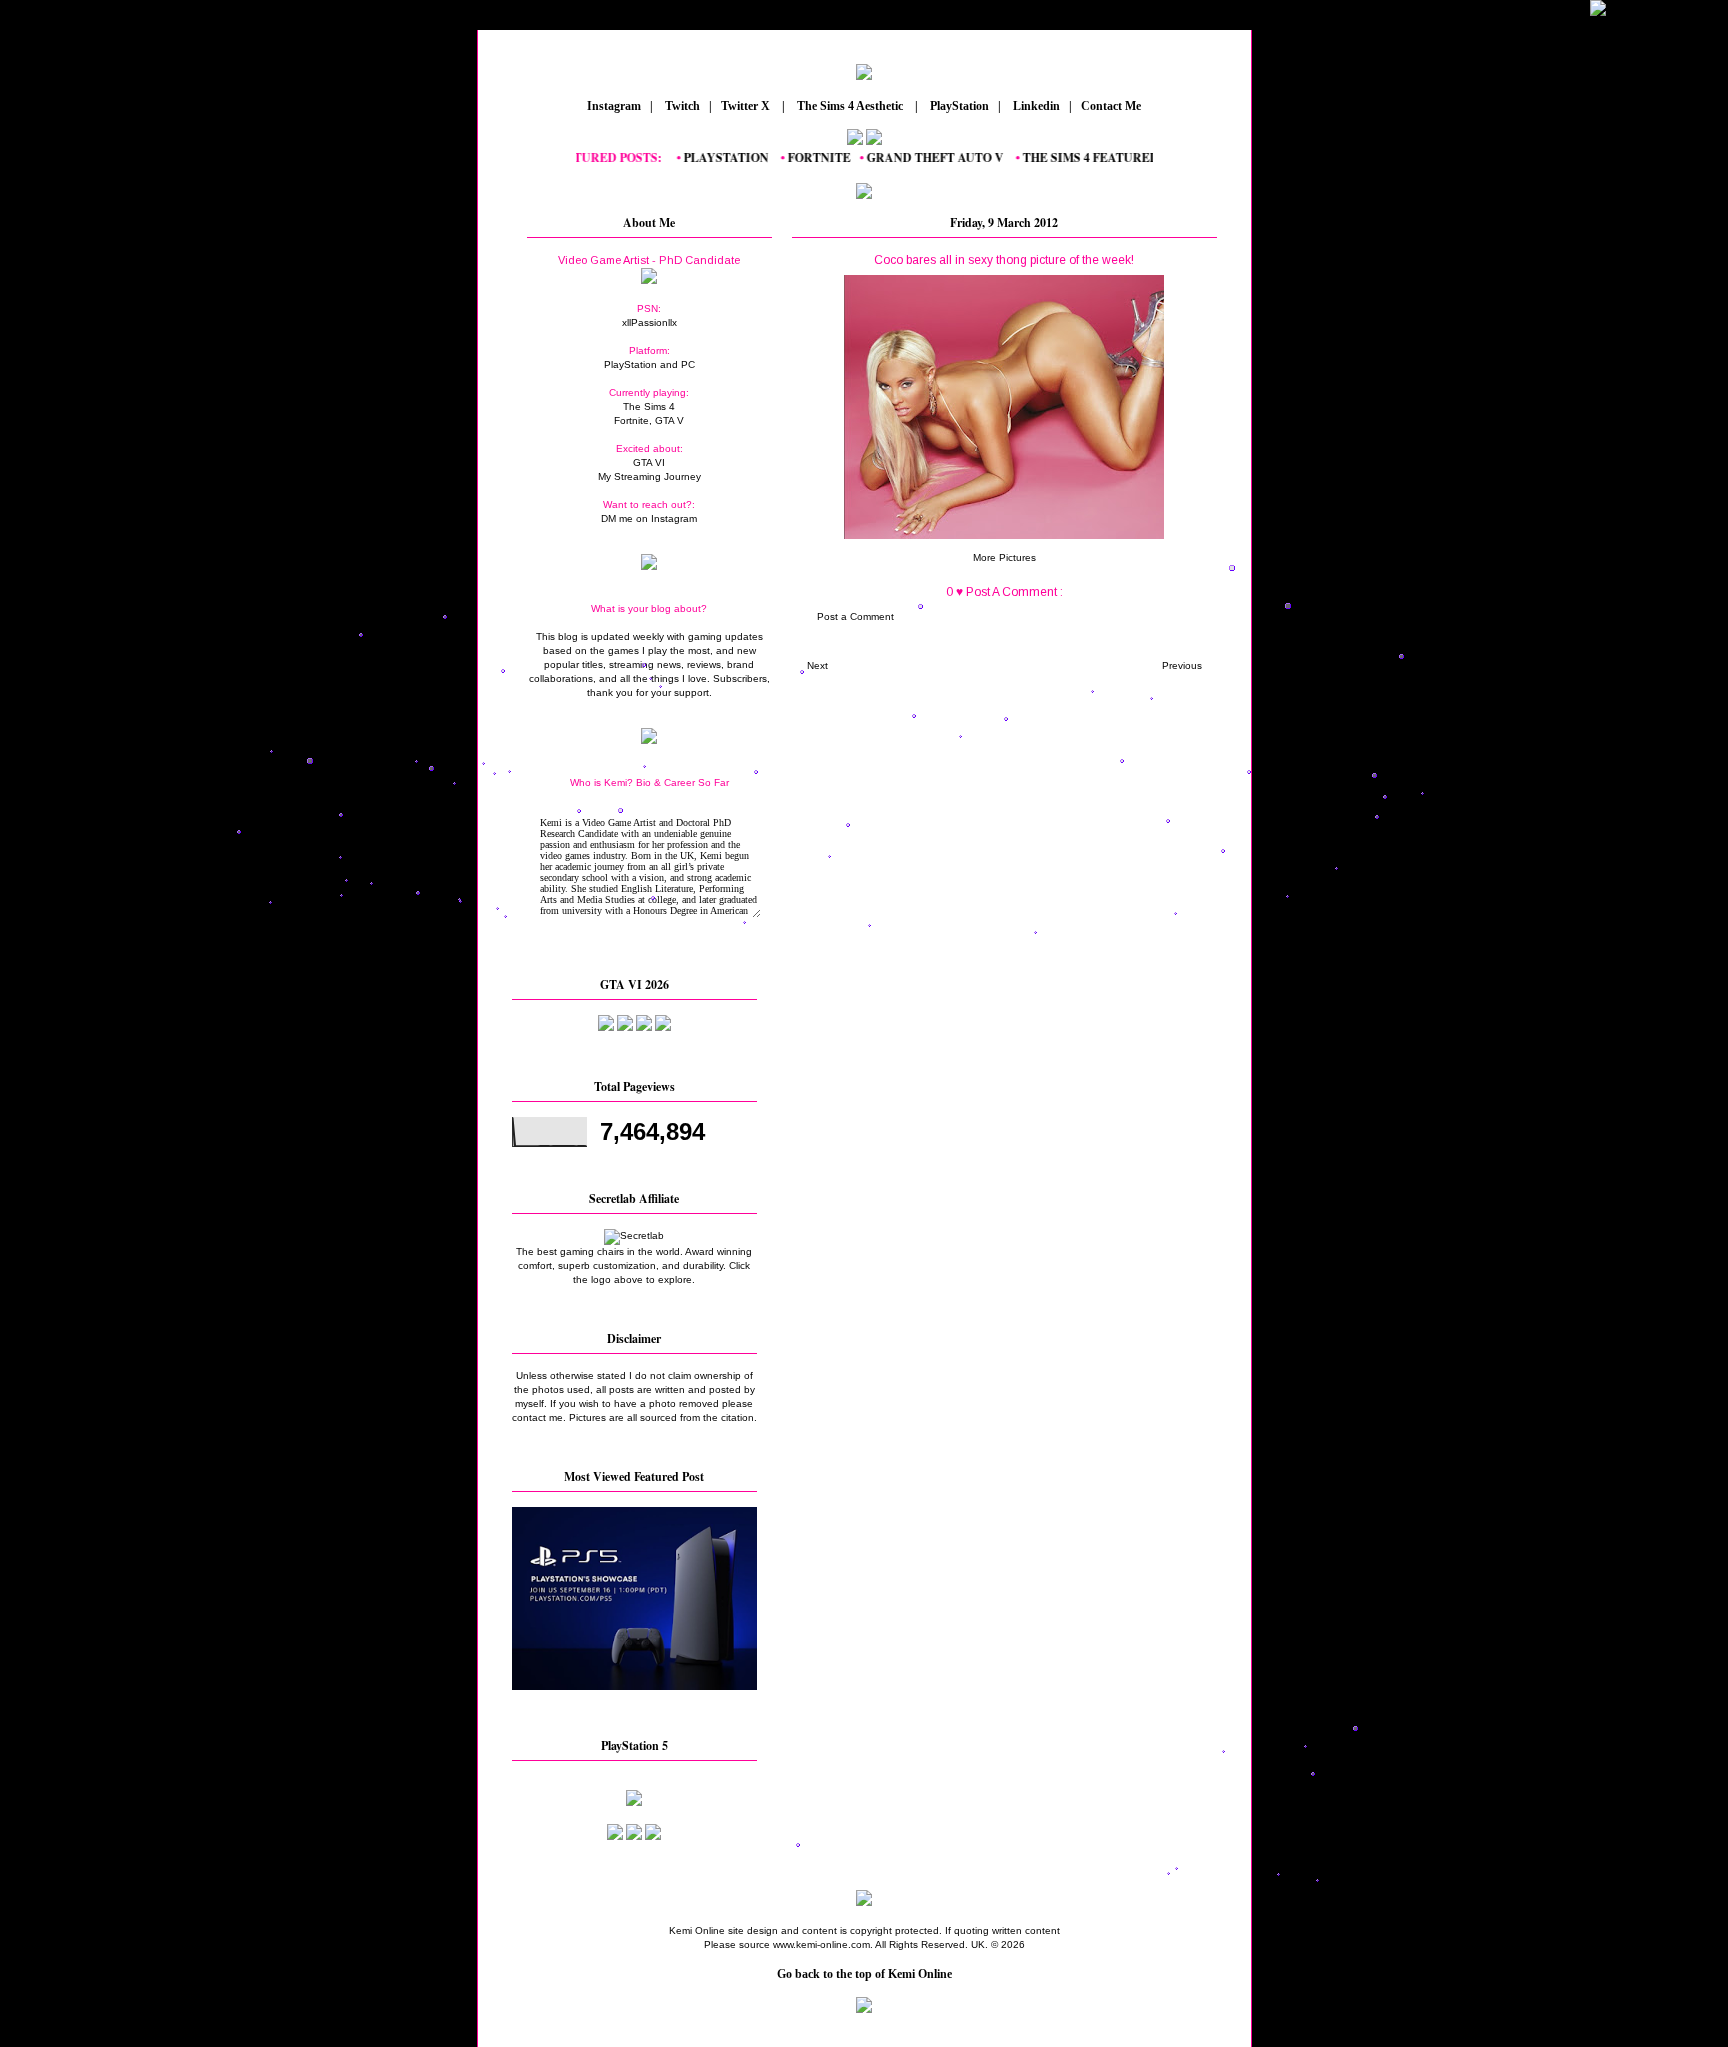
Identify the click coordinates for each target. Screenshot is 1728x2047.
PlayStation (958, 106)
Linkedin (1035, 106)
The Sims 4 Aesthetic (850, 106)
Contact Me (1112, 106)
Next (817, 665)
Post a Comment (855, 616)
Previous (1182, 665)
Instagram (612, 106)
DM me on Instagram (649, 518)
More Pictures (1004, 557)
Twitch (681, 106)
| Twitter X (744, 106)
